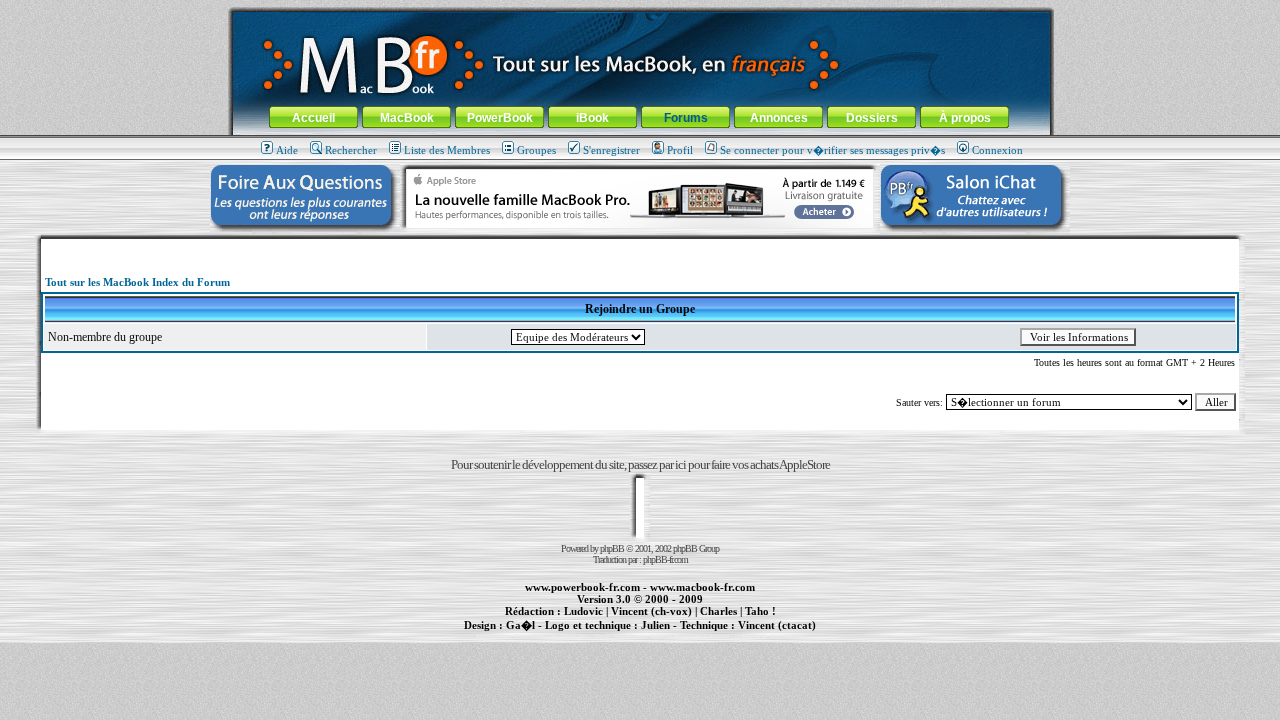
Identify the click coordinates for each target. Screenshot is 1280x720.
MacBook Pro (569, 636)
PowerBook (500, 118)
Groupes (536, 150)
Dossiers (872, 118)
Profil (680, 150)
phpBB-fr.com (665, 559)
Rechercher (351, 150)
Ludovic (583, 611)
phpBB (612, 548)
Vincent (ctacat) (777, 625)
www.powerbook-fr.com (582, 587)
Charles (718, 611)
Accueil (313, 118)
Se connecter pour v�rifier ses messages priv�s (832, 150)
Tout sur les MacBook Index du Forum (137, 282)
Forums (686, 118)
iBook (592, 118)
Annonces (779, 118)
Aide (287, 150)
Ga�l (520, 625)
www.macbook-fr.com (702, 587)
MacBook (407, 118)
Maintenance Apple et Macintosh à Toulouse (672, 636)
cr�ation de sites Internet (769, 636)
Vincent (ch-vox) (651, 611)
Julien (655, 625)
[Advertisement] (640, 246)
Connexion (997, 150)
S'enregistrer (611, 150)
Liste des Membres (447, 150)
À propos (965, 118)
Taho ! (760, 611)
